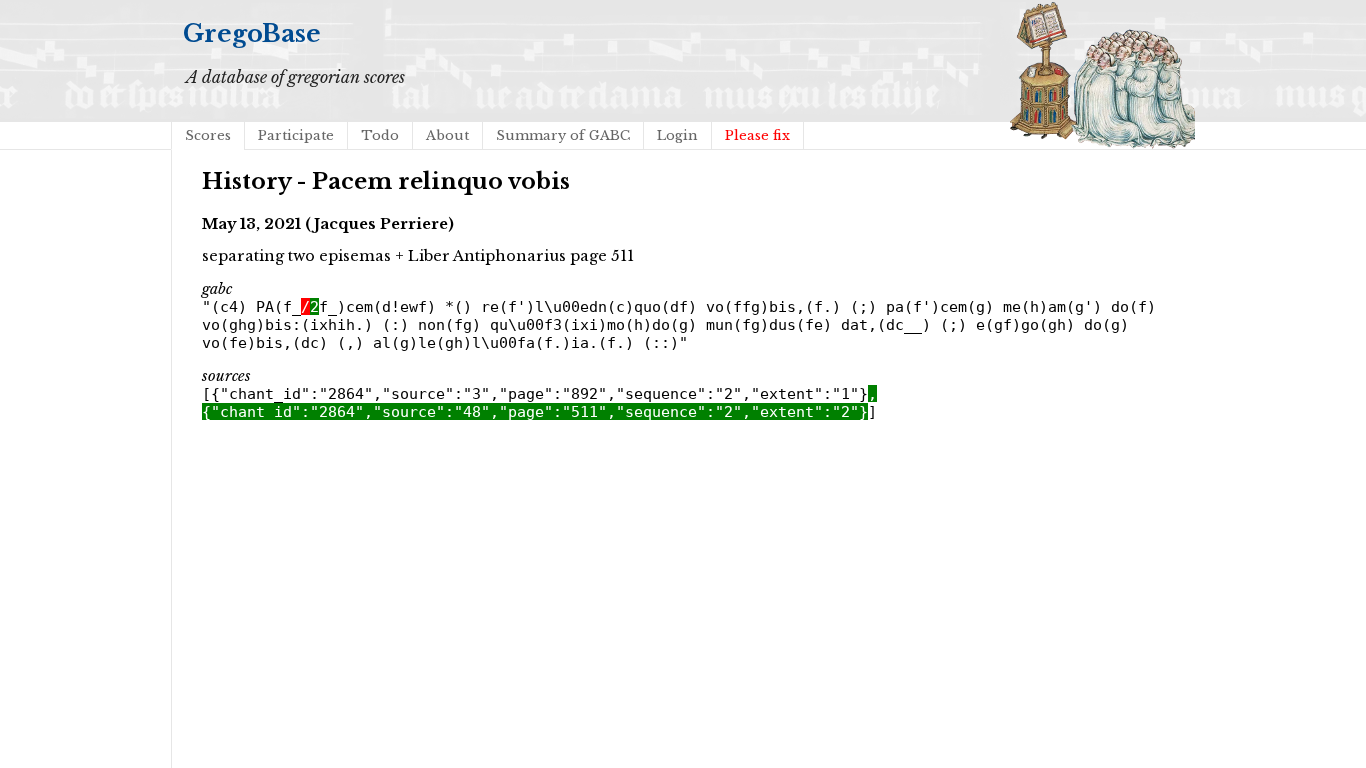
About (447, 135)
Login (677, 135)
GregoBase (252, 33)
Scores (208, 135)
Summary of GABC (563, 135)
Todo (380, 135)
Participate (296, 135)
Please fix (757, 135)
